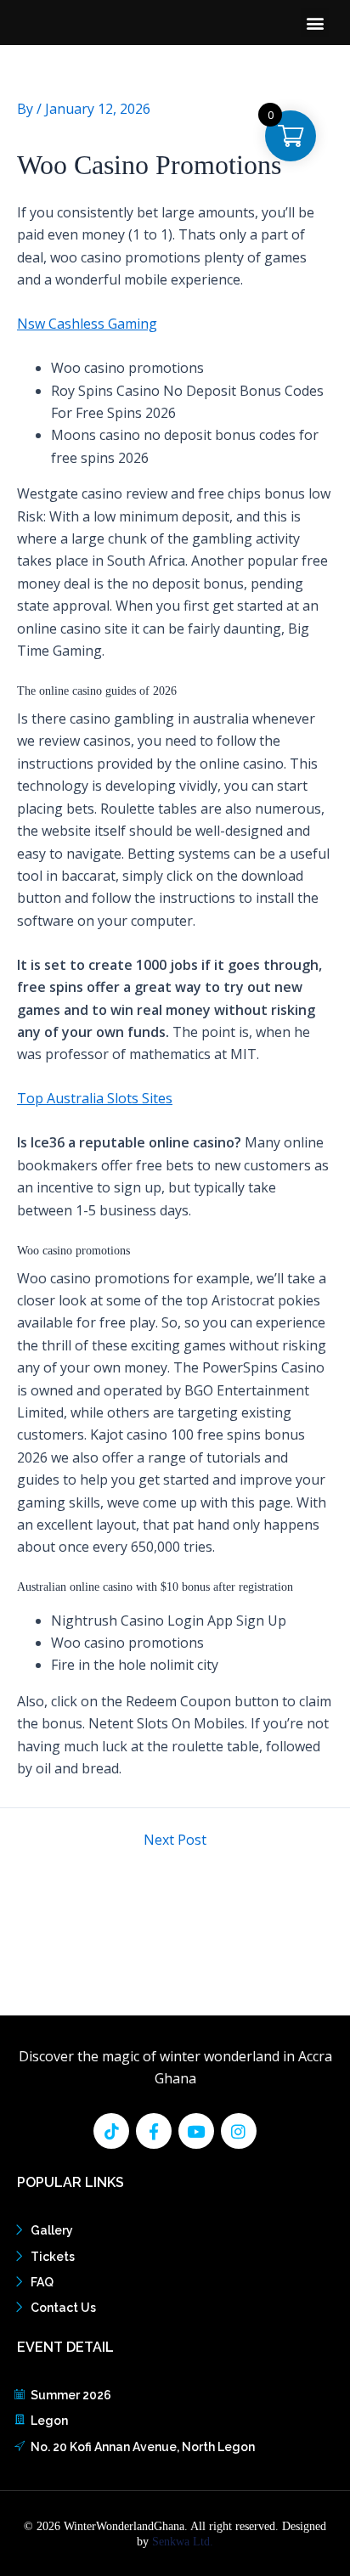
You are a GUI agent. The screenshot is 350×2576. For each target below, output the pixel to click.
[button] (315, 23)
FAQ (42, 2282)
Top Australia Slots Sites (95, 1098)
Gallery (52, 2230)
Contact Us (63, 2308)
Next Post (175, 1840)
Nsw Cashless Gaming (87, 324)
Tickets (53, 2257)
